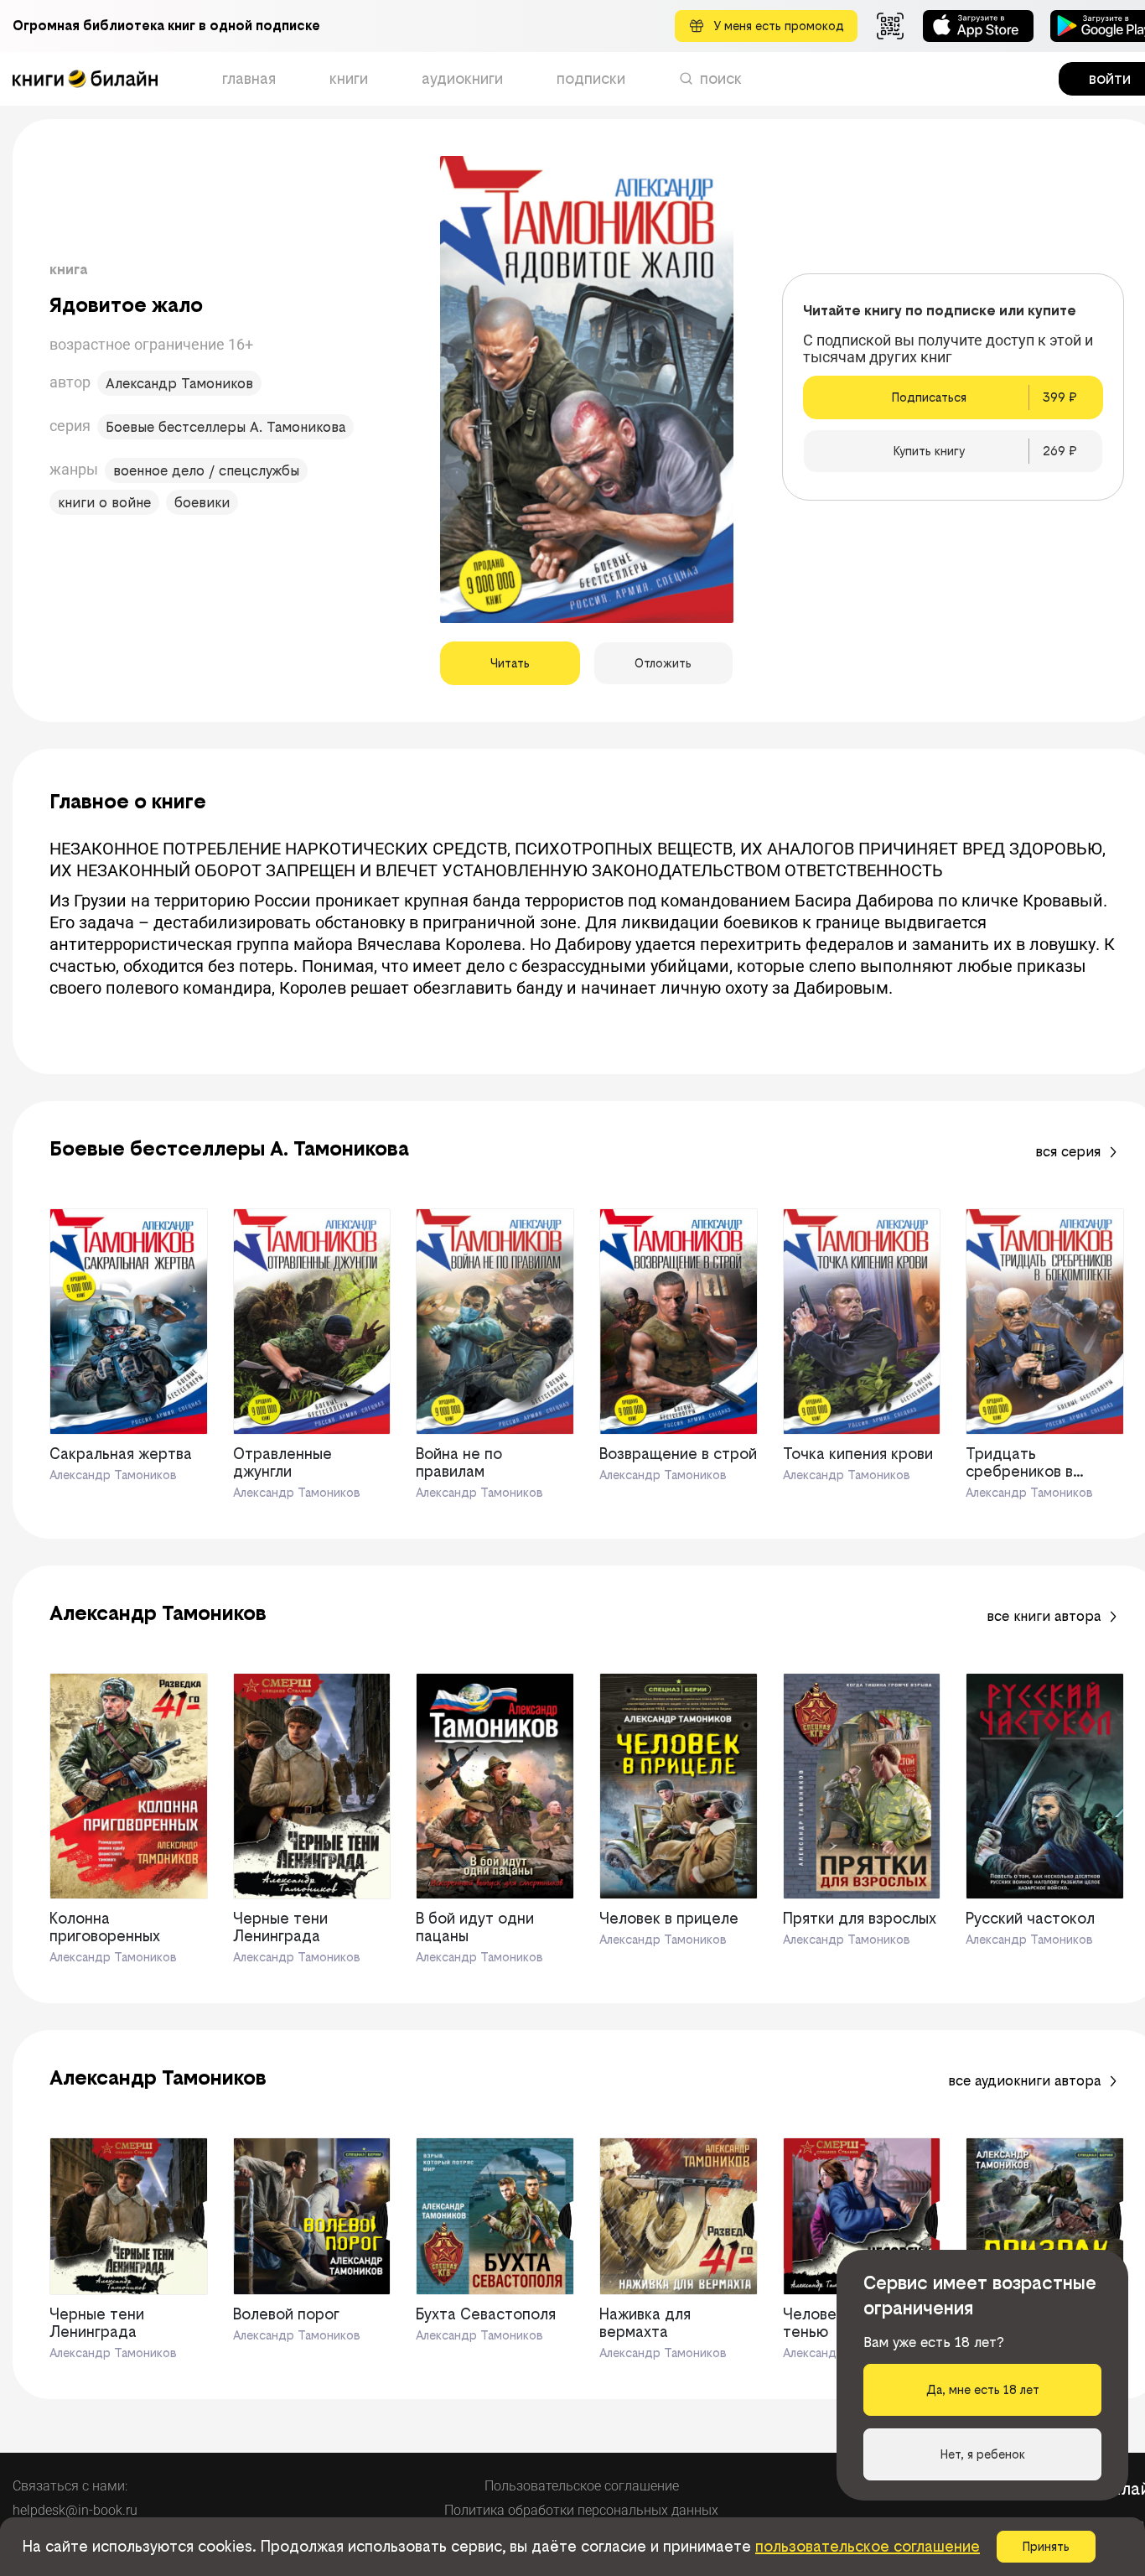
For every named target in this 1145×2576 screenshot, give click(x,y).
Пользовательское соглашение (582, 2486)
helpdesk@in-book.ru (75, 2510)
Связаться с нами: (70, 2486)
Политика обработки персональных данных (581, 2510)
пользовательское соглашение (868, 2546)
